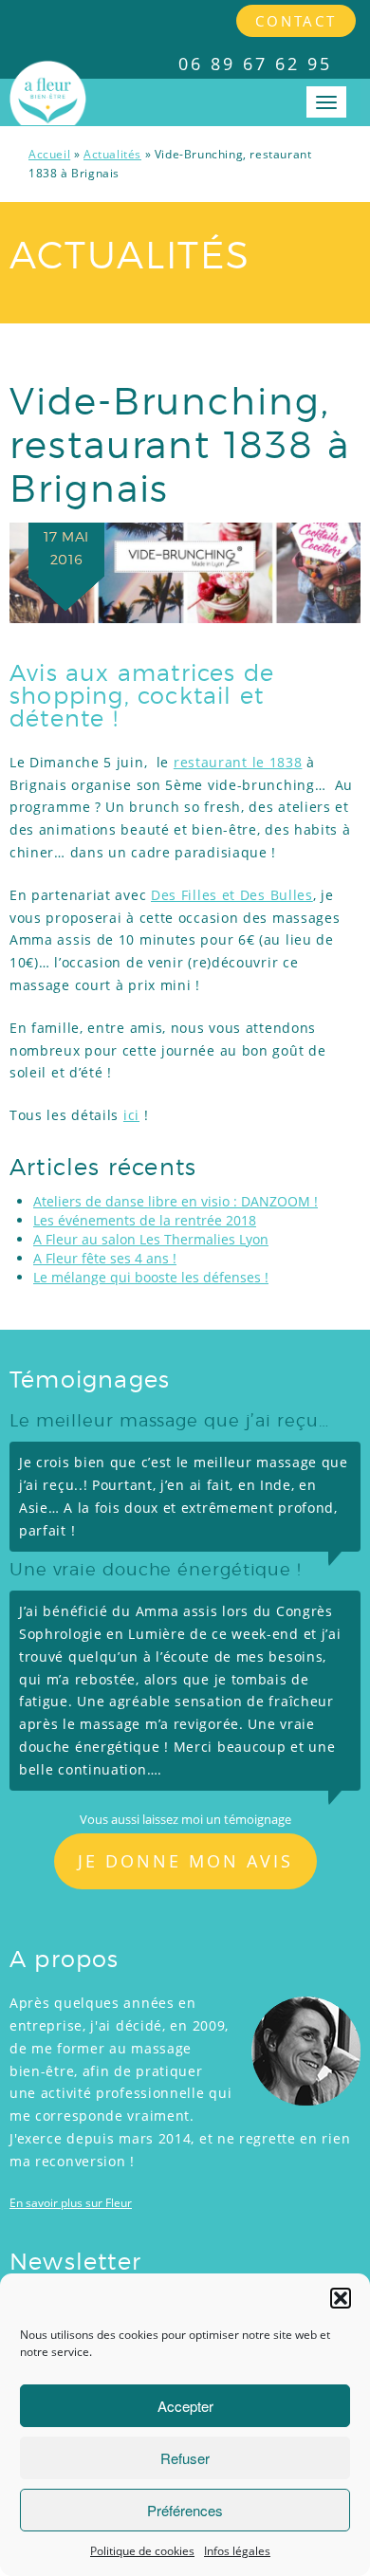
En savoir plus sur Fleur (71, 2203)
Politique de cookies (142, 2551)
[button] (341, 2298)
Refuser (185, 2458)
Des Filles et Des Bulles (232, 895)
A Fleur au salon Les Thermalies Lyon (151, 1239)
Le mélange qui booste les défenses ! (151, 1277)
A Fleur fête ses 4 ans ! (105, 1258)
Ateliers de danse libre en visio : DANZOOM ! (176, 1201)
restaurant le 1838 (238, 762)
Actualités (112, 154)
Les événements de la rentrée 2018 (145, 1220)
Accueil (49, 154)
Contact (296, 21)
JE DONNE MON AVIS (185, 1861)
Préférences (185, 2510)
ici (131, 1115)
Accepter (185, 2406)
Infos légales (237, 2551)
